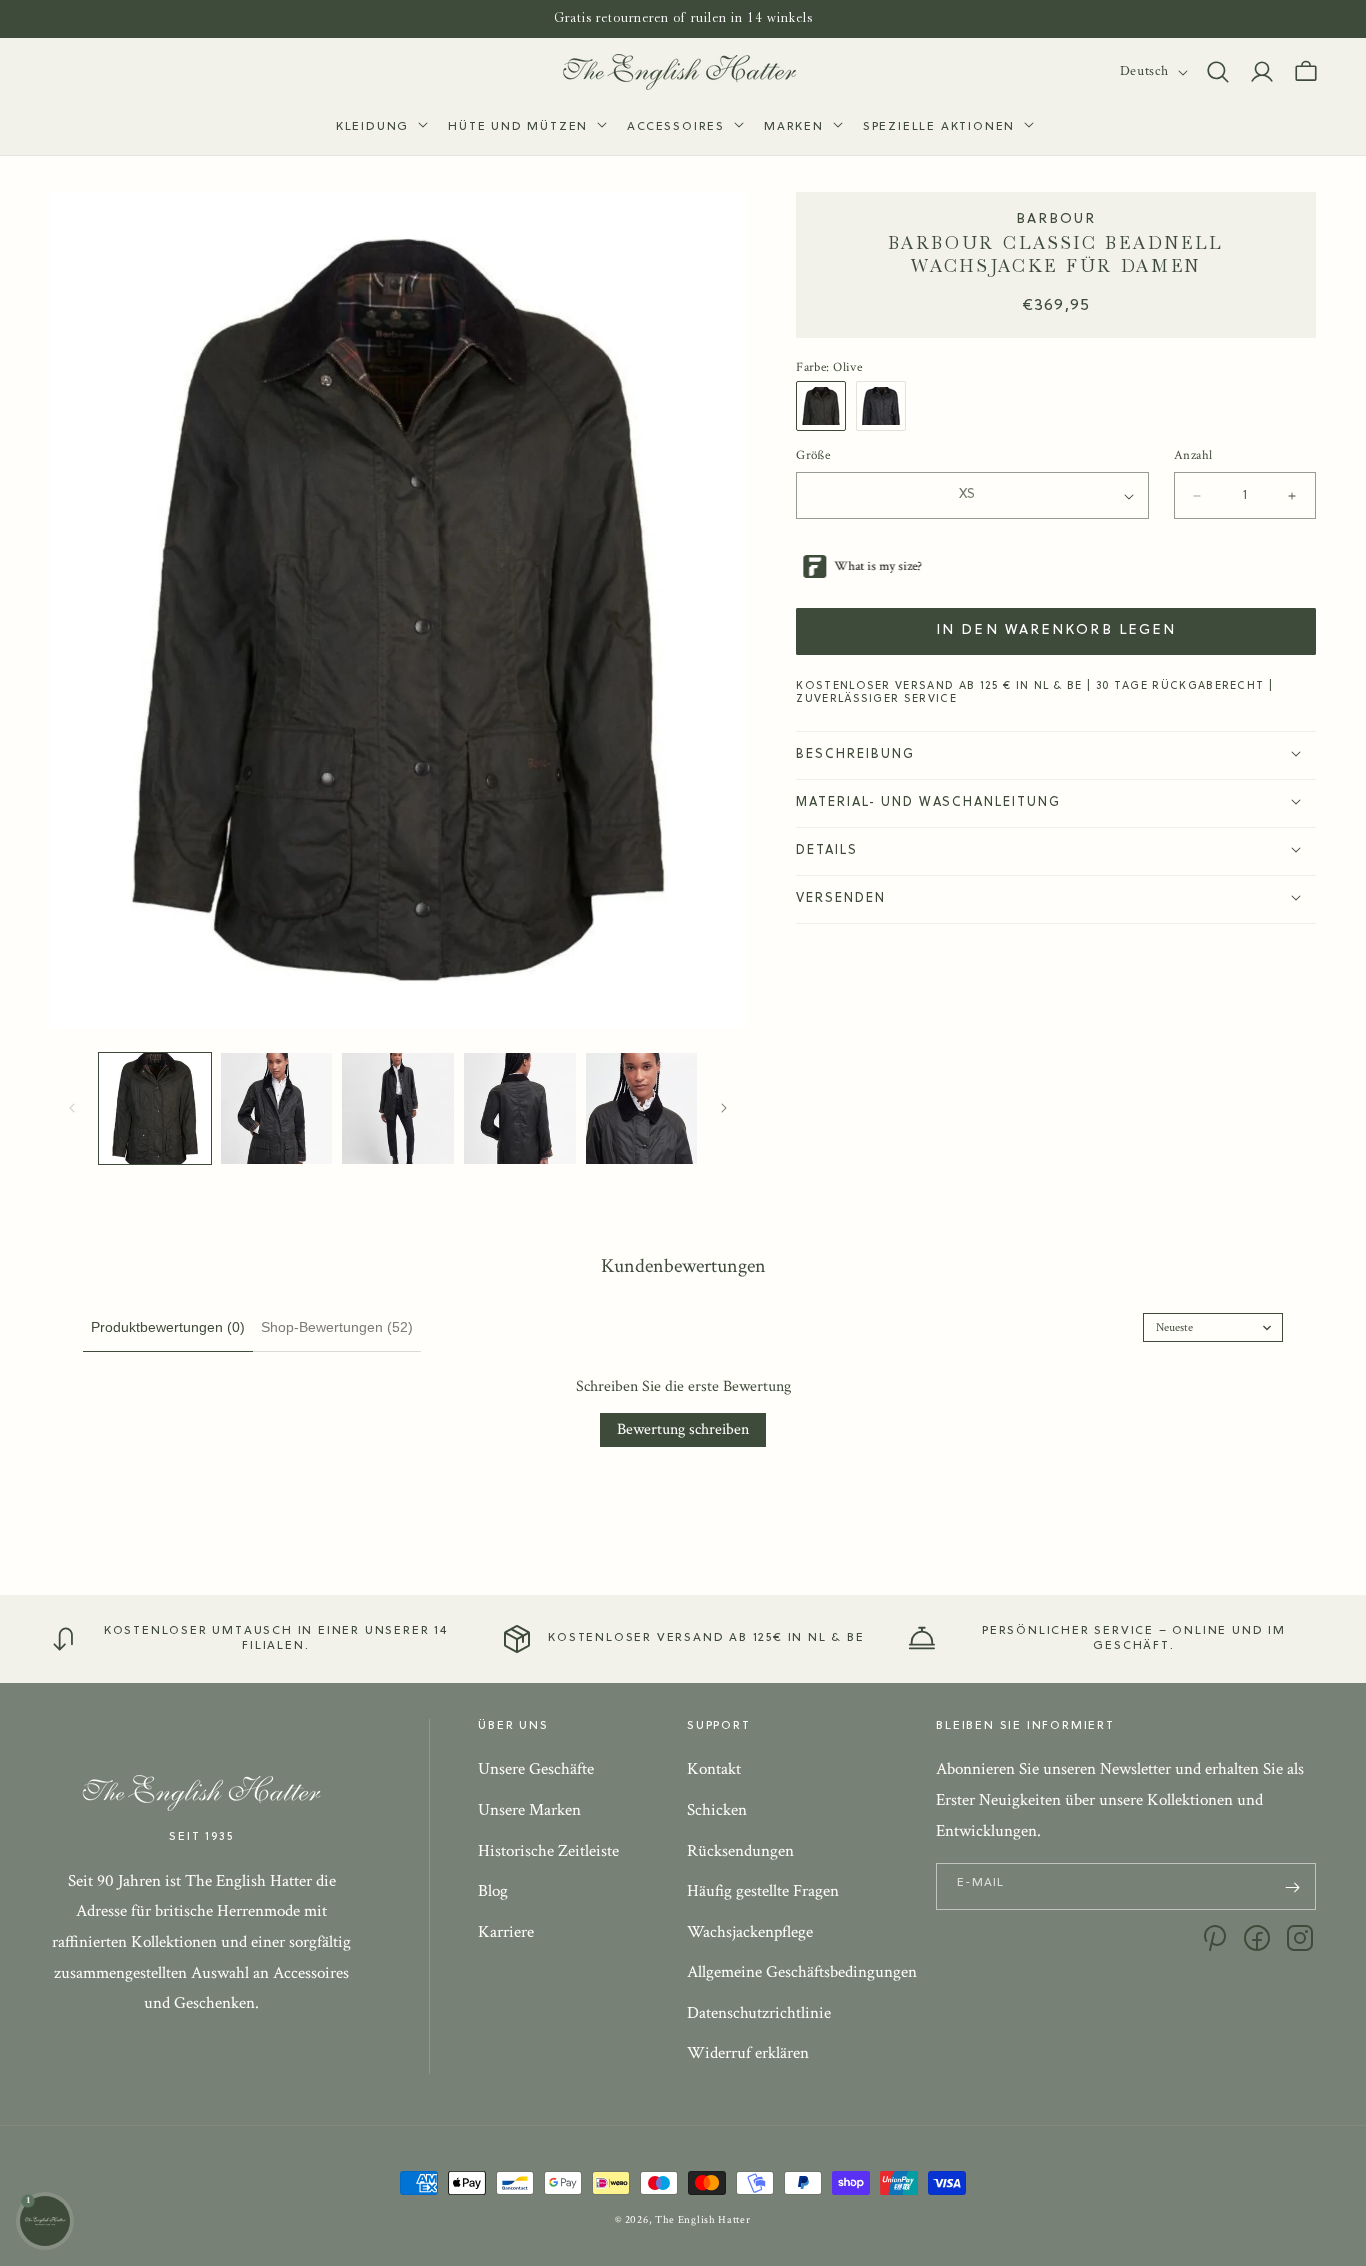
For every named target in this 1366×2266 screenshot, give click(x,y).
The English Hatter (703, 2220)
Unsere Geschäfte (536, 1770)
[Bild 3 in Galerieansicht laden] (398, 1109)
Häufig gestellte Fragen (763, 1892)
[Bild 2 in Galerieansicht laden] (277, 1109)
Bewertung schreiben (683, 1429)
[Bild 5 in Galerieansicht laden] (642, 1109)
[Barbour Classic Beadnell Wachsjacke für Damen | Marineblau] (886, 407)
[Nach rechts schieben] (724, 1108)
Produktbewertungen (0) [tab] (168, 1327)
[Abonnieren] (1293, 1887)
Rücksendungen (740, 1851)
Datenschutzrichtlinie (759, 2013)
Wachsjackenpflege (750, 1932)
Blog (493, 1892)
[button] (380, 128)
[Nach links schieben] (72, 1108)
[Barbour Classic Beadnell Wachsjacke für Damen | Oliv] (826, 407)
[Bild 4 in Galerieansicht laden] (520, 1109)
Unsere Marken (529, 1810)
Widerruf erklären (748, 2054)
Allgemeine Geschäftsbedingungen (802, 1973)
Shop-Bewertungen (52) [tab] (337, 1327)
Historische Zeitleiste (548, 1851)
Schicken (717, 1810)
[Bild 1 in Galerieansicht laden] (155, 1109)
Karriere (506, 1932)
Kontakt (714, 1770)
